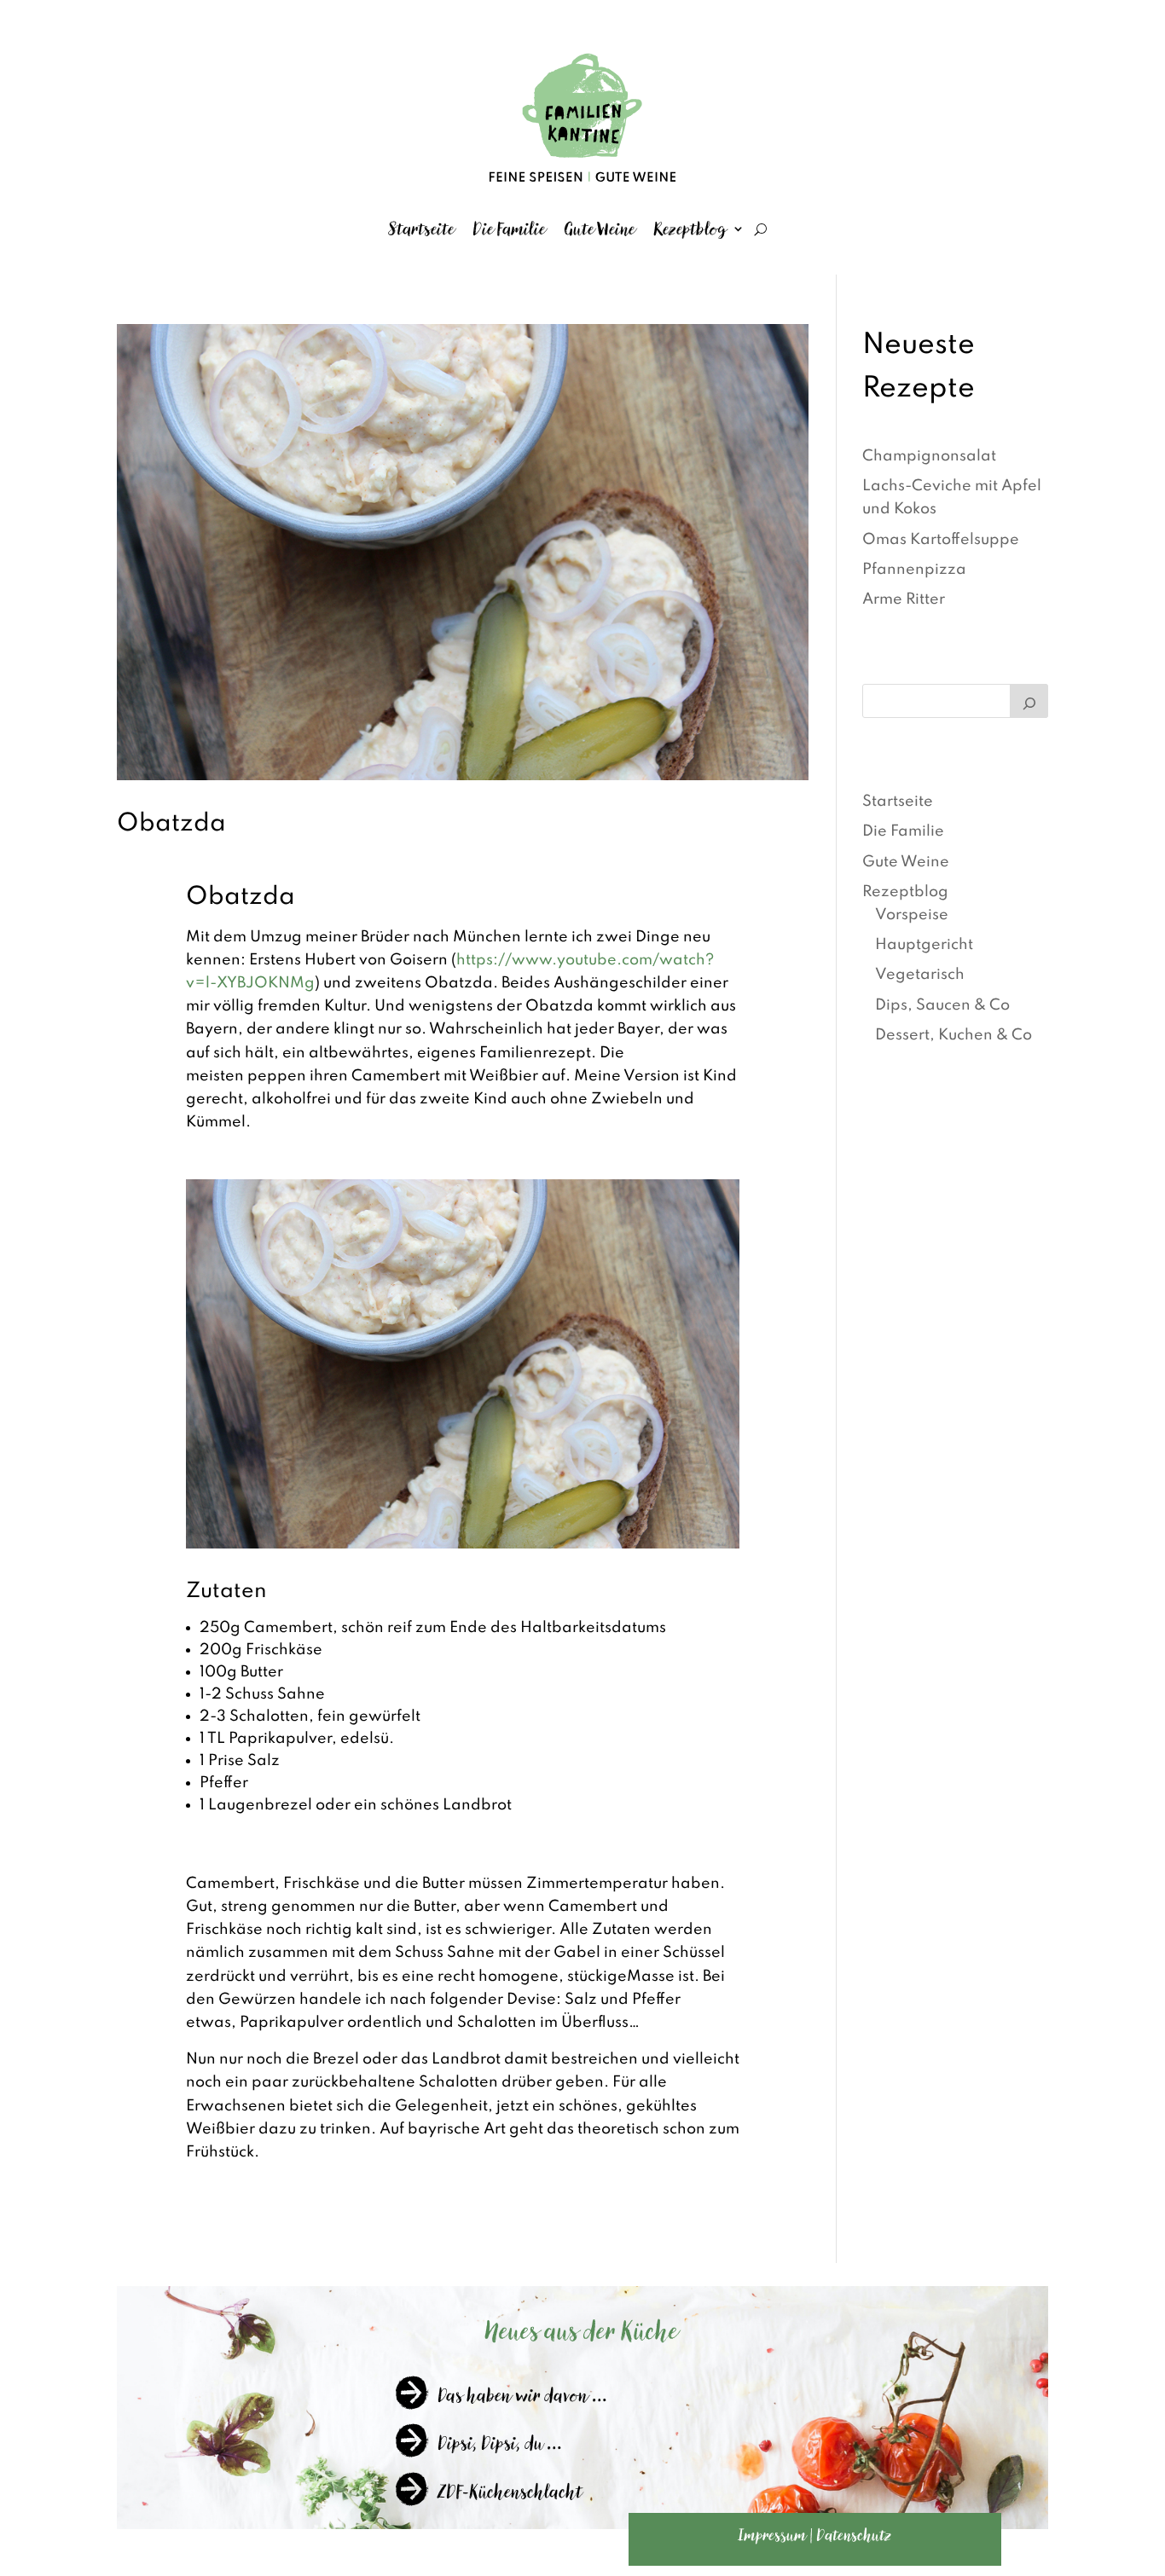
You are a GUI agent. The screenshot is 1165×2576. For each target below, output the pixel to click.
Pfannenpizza (914, 570)
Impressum (773, 2535)
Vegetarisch (920, 975)
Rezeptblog (691, 229)
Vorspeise (912, 915)
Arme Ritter (904, 599)
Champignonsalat (929, 456)
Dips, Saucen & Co (942, 1005)
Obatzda (171, 824)
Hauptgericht (924, 945)
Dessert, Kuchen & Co (953, 1035)
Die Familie (510, 229)
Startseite (422, 229)
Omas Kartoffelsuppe (941, 540)
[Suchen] (1029, 701)
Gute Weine (600, 229)
